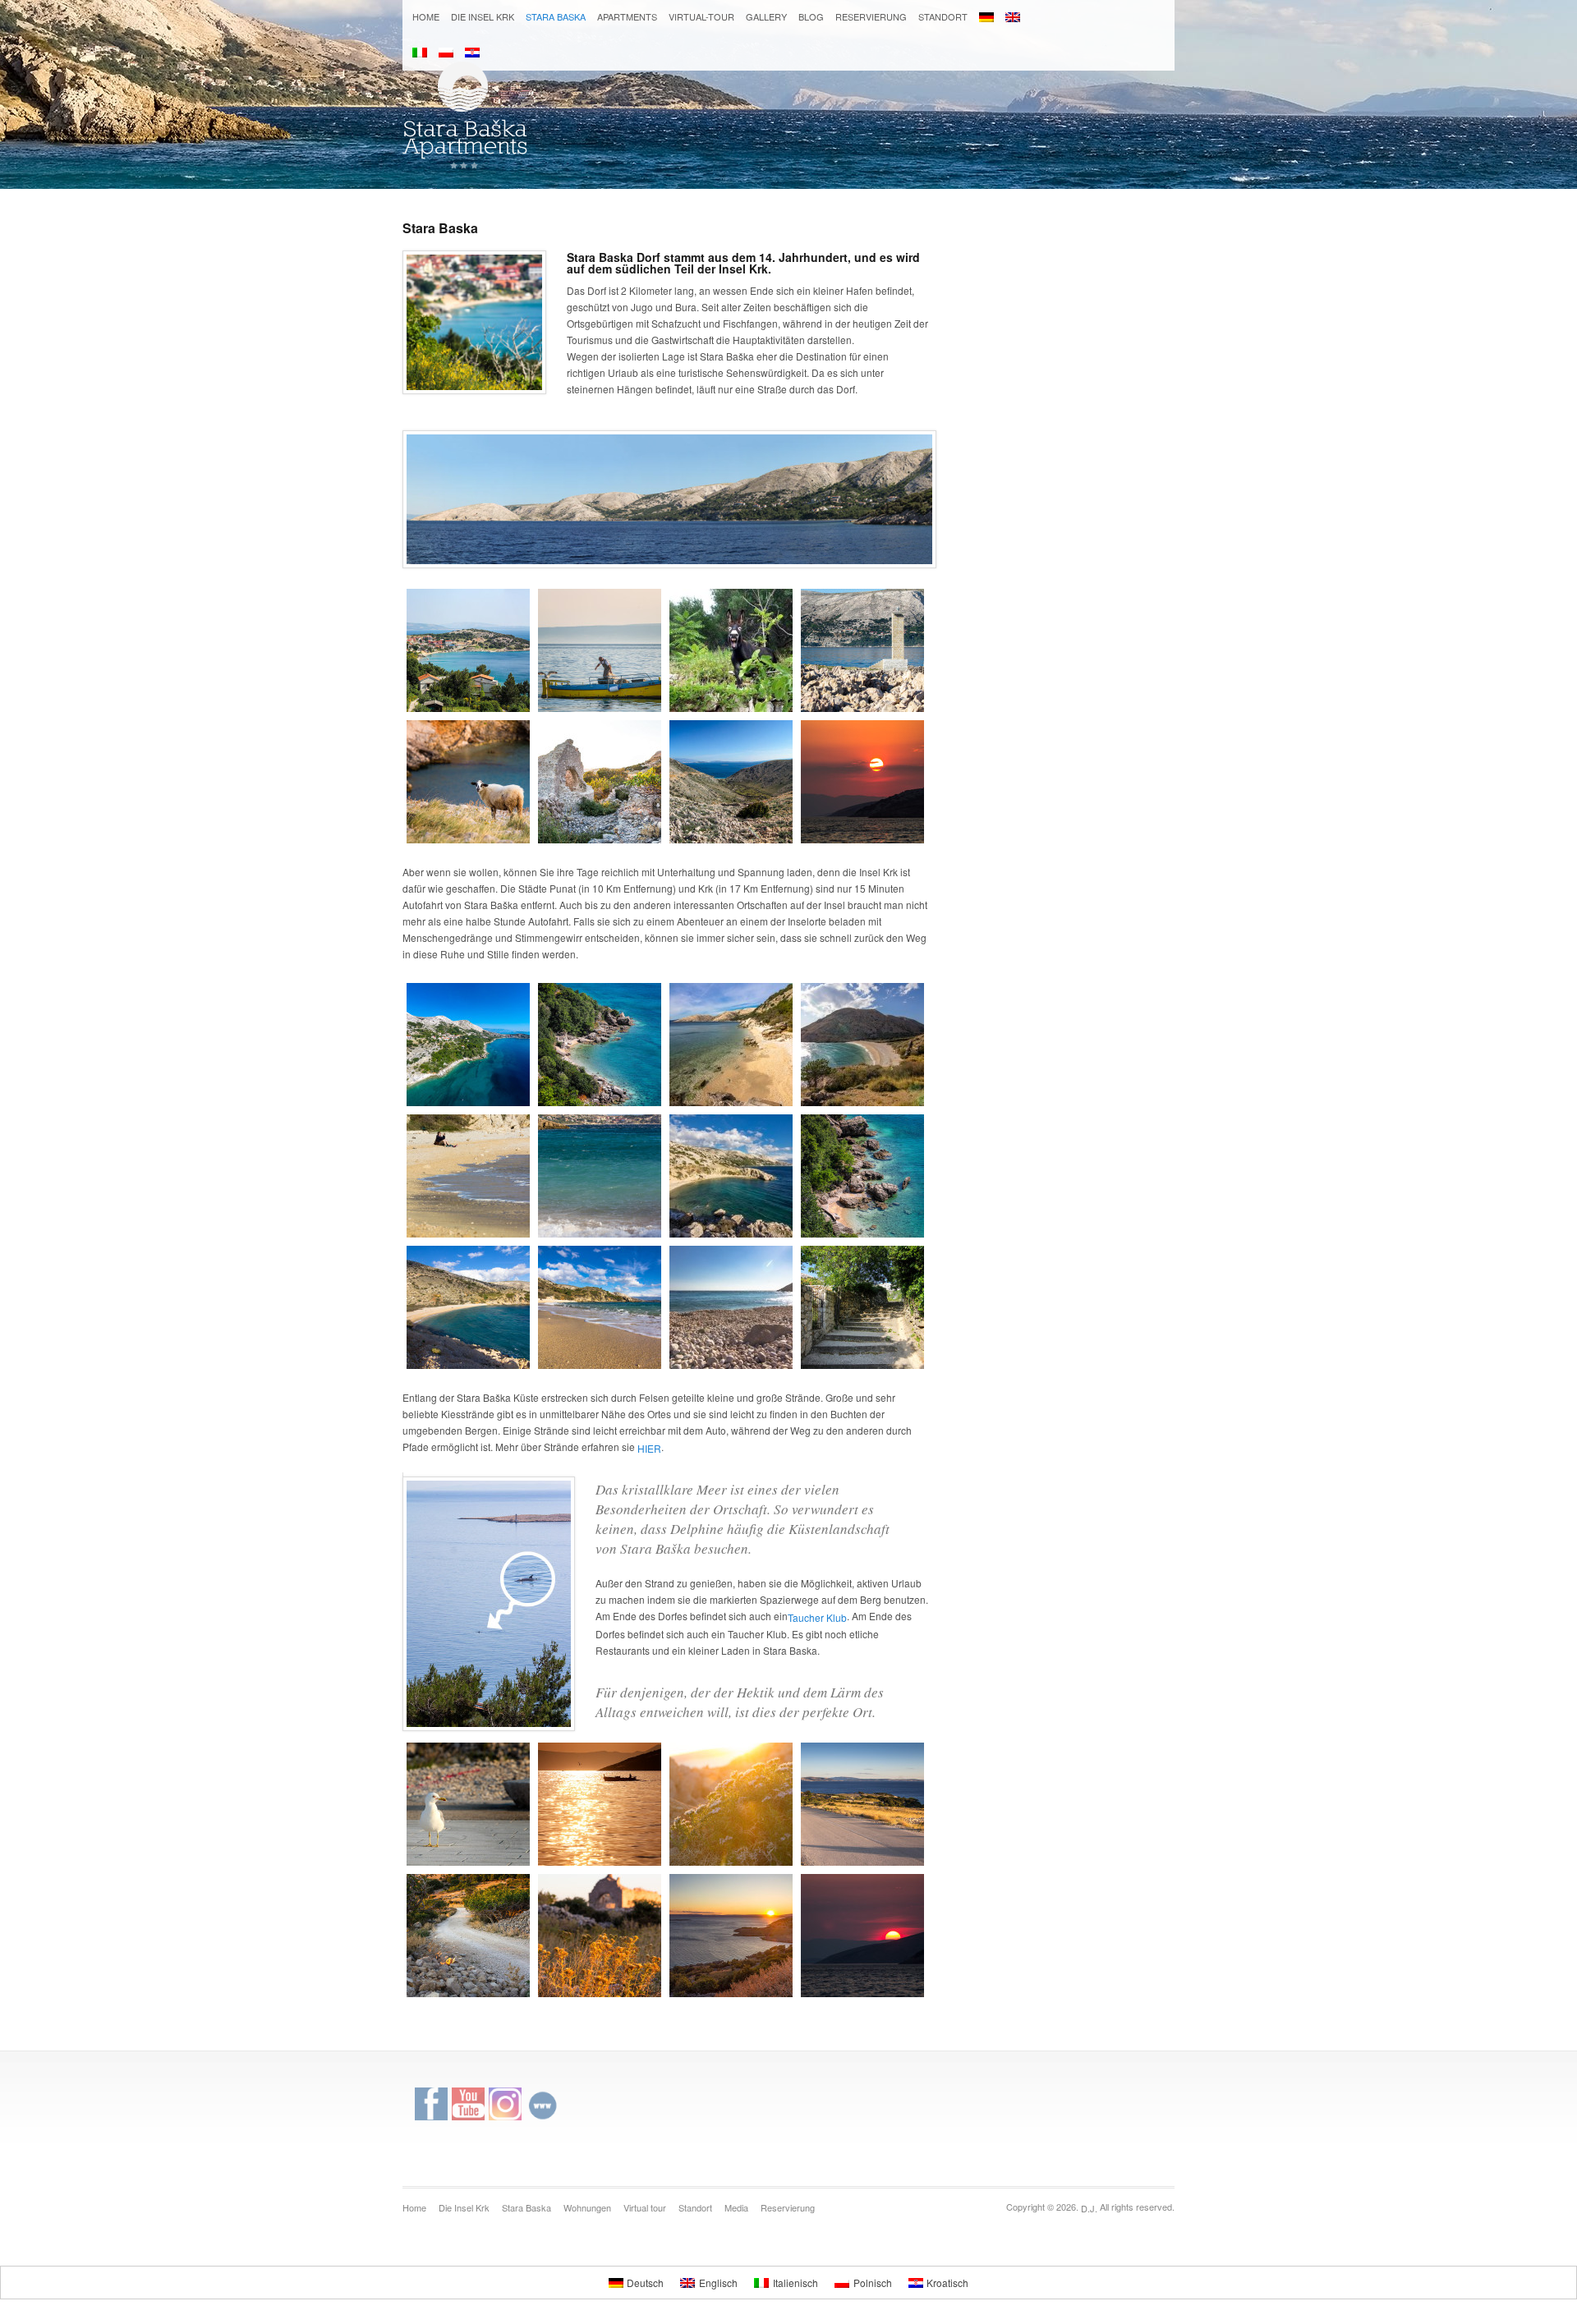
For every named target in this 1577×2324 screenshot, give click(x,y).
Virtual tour (645, 2207)
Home (426, 16)
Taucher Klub (817, 1617)
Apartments (627, 16)
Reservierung (871, 16)
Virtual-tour (701, 16)
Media (736, 2207)
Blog (811, 16)
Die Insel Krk (483, 16)
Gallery (766, 16)
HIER (649, 1447)
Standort (943, 16)
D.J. (1089, 2208)
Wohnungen (587, 2207)
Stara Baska (556, 16)
